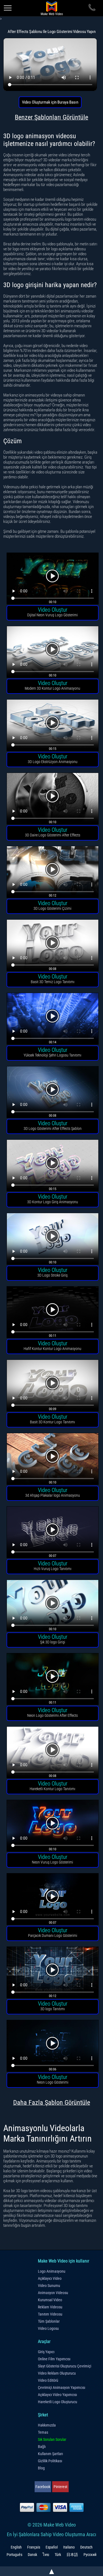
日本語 (72, 2555)
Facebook (43, 2487)
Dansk (32, 2555)
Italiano (69, 2547)
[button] (53, 579)
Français (34, 2547)
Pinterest (60, 2487)
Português (14, 2555)
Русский (90, 2555)
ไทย (46, 2555)
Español (52, 2547)
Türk (58, 2555)
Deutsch (86, 2547)
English (16, 2547)
